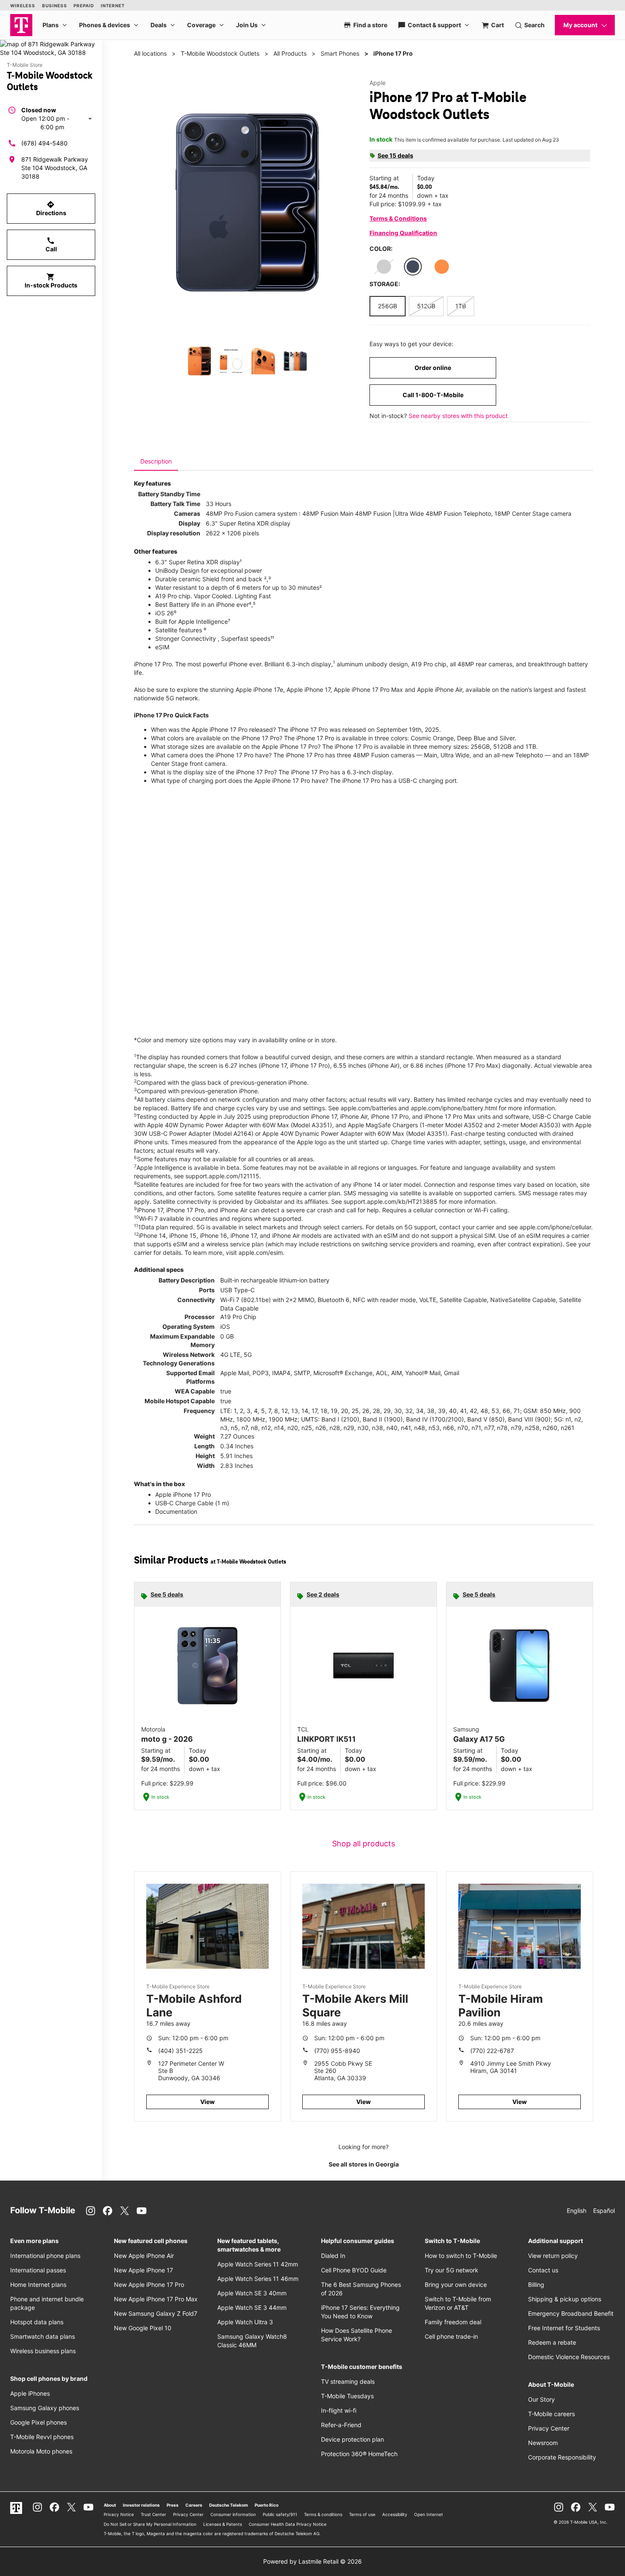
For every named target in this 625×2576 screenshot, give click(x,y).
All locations (150, 53)
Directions (51, 208)
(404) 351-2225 (180, 2051)
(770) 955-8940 (337, 2051)
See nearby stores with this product (458, 416)
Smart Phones (340, 53)
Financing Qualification (403, 233)
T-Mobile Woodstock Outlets (220, 53)
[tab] (156, 461)
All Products (290, 53)
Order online (433, 368)
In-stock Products (51, 281)
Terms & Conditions (398, 218)
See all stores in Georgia (364, 2164)
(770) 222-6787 (492, 2051)
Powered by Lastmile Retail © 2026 (312, 2561)
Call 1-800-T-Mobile (433, 395)
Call (51, 245)
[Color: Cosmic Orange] (442, 267)
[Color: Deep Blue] (413, 267)
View (207, 2102)
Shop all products (364, 1844)
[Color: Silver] (384, 267)
